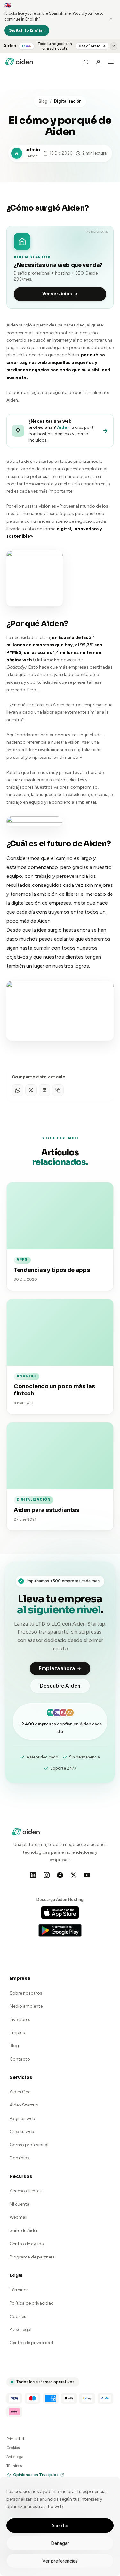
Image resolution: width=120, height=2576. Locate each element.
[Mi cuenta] (98, 62)
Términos (19, 2290)
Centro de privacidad (31, 2343)
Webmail (18, 2217)
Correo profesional (29, 2145)
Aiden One (20, 2092)
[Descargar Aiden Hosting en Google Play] (60, 1930)
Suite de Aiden (24, 2230)
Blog (43, 101)
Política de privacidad (32, 2303)
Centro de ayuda (27, 2244)
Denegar (60, 2543)
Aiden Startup (24, 2105)
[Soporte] (86, 62)
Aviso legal (20, 2330)
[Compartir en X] (31, 1090)
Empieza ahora (57, 1669)
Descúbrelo (90, 46)
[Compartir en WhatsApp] (18, 1090)
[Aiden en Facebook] (60, 1875)
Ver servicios (57, 294)
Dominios (20, 2158)
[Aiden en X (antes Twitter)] (74, 1875)
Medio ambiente (26, 2006)
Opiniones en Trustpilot (36, 2475)
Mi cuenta (20, 2204)
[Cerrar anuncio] (114, 46)
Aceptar (60, 2526)
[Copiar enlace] (58, 1090)
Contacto (20, 2059)
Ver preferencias (60, 2561)
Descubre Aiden (60, 1686)
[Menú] (111, 62)
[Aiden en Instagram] (47, 1875)
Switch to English (27, 30)
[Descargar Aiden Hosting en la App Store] (60, 1912)
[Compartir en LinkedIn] (44, 1090)
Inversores (20, 2019)
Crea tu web (22, 2132)
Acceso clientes (26, 2191)
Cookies (18, 2316)
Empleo (17, 2033)
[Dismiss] (111, 19)
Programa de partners (32, 2257)
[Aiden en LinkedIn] (33, 1875)
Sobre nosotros (26, 1993)
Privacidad (15, 2439)
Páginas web (22, 2118)
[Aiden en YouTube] (87, 1875)
